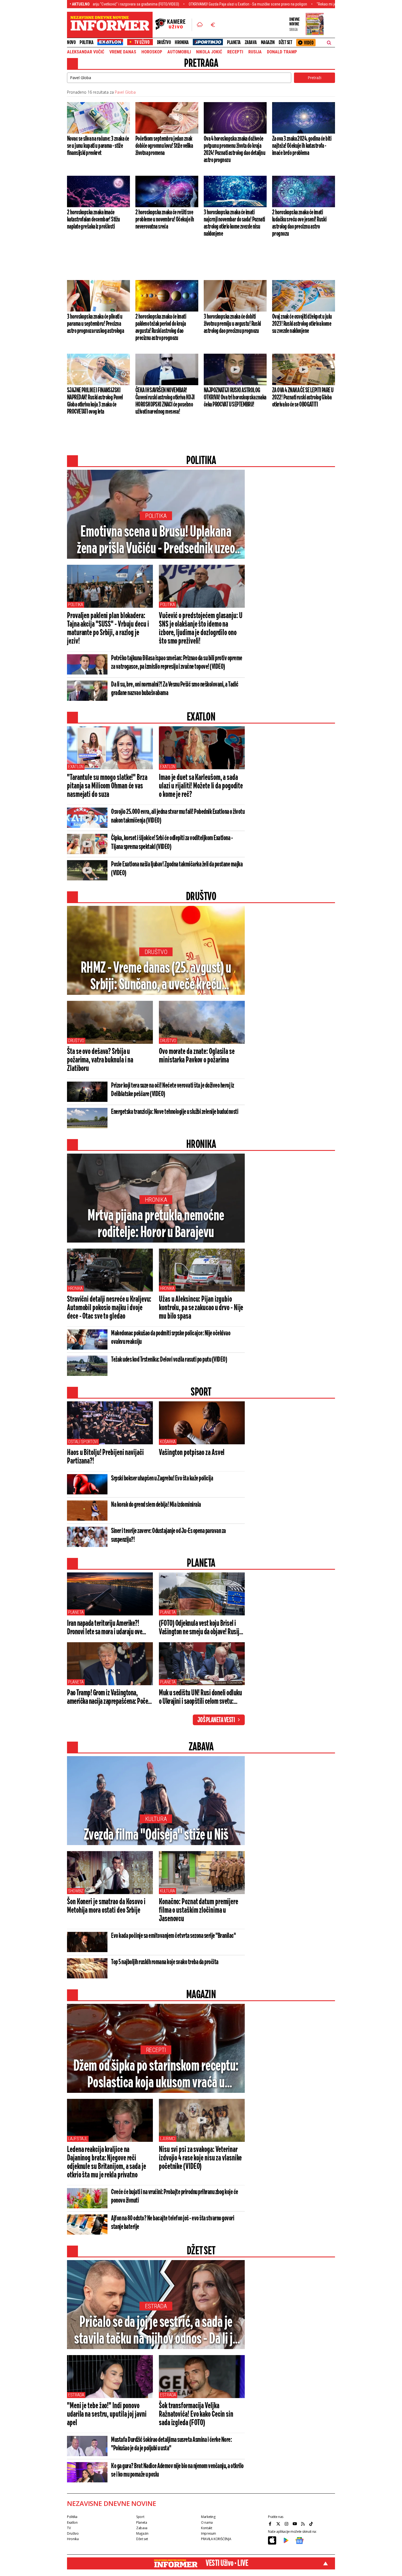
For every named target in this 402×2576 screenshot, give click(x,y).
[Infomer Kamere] (174, 25)
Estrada (156, 2306)
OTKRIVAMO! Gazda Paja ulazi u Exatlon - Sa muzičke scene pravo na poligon (175, 4)
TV (69, 2528)
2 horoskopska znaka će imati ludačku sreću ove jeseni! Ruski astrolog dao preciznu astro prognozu (299, 223)
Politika (86, 42)
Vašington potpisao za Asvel (192, 1453)
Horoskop (152, 52)
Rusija (255, 52)
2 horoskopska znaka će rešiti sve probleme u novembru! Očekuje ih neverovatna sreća (165, 220)
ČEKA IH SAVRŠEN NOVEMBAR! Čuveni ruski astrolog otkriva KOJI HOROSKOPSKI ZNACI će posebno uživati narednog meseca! (165, 401)
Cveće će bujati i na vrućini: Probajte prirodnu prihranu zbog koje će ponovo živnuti (175, 2196)
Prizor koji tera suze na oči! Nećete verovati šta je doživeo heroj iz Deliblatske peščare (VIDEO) (173, 1090)
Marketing (208, 2517)
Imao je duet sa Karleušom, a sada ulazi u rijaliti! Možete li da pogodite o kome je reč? (201, 786)
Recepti (235, 52)
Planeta (234, 42)
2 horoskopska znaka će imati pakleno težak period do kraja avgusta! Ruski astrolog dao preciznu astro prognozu (161, 327)
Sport (140, 2517)
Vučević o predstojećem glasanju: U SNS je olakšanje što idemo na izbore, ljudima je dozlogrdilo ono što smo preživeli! (201, 629)
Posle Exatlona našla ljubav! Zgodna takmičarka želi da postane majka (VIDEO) (177, 869)
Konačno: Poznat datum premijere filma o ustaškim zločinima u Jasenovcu (199, 1911)
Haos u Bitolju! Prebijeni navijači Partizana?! (105, 1457)
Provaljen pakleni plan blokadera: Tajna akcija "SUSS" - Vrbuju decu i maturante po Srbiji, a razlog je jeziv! (108, 629)
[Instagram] (287, 2524)
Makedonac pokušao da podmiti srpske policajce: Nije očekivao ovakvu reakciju (171, 1338)
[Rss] (304, 2524)
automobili (179, 52)
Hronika (182, 42)
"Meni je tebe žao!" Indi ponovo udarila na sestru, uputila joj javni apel (107, 2414)
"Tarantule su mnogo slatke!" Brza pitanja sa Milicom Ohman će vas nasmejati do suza (107, 786)
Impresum (209, 2533)
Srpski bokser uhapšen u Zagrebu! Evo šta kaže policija (162, 1479)
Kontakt (206, 2528)
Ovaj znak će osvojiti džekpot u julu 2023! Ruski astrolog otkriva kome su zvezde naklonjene (302, 324)
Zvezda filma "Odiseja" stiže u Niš (156, 1835)
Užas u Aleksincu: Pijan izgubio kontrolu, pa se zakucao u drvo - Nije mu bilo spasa (201, 1308)
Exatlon (76, 767)
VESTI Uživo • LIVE (227, 2563)
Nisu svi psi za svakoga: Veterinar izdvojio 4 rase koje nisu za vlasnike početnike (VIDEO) (200, 2158)
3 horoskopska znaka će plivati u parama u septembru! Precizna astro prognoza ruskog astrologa (95, 324)
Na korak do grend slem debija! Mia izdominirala (156, 1505)
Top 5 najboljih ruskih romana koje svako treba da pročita (165, 1962)
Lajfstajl (78, 2139)
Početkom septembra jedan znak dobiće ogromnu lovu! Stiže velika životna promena (164, 146)
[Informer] (200, 25)
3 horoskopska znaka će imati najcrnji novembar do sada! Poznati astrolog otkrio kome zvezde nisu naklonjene (234, 223)
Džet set (285, 42)
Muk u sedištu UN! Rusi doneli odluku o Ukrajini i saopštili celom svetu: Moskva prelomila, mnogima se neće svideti (200, 1698)
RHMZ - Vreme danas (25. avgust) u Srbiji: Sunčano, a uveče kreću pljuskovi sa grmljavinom (156, 977)
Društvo (164, 42)
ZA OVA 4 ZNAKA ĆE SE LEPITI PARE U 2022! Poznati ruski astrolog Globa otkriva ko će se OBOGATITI (303, 397)
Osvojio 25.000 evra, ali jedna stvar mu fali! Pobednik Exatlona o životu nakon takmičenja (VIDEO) (178, 816)
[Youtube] (295, 2524)
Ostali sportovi (83, 1442)
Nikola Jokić (209, 52)
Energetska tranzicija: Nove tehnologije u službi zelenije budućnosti (175, 1112)
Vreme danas (123, 52)
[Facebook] (271, 2524)
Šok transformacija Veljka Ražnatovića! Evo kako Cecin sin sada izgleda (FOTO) (196, 2414)
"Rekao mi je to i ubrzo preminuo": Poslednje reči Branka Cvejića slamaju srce (303, 4)
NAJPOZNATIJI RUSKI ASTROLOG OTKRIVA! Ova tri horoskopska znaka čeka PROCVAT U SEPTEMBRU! (235, 397)
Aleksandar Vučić (86, 52)
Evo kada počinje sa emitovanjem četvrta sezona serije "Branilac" (173, 1936)
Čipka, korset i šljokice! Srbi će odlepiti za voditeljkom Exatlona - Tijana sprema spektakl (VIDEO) (172, 843)
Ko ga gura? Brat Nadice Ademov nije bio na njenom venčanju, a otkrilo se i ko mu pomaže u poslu (177, 2470)
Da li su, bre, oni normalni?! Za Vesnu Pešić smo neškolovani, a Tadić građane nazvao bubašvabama (175, 689)
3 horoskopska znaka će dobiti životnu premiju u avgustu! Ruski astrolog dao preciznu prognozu (232, 324)
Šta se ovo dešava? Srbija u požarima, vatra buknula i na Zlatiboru (100, 1060)
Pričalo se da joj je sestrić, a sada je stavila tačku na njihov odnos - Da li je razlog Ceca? (156, 2331)
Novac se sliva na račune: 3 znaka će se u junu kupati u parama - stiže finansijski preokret (98, 146)
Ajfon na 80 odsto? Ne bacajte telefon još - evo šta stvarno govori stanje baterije (173, 2223)
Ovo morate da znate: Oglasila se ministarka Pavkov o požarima (197, 1056)
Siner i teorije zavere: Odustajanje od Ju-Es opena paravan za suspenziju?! (168, 1535)
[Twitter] (279, 2524)
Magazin (268, 42)
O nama (207, 2522)
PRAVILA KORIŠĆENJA (216, 2539)
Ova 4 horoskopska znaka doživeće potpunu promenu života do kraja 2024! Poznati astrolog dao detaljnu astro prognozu (234, 149)
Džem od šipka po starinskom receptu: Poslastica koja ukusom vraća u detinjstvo (156, 2075)
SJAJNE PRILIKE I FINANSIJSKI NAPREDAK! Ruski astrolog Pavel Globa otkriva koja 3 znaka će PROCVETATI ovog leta (95, 401)
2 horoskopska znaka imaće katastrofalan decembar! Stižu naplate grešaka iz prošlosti (93, 220)
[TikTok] (312, 2524)
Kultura (156, 1819)
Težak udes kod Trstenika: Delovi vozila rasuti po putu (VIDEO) (169, 1360)
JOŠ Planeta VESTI (216, 1720)
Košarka (168, 1442)
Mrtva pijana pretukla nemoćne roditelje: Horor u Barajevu (156, 1224)
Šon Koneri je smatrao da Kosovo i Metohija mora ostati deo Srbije (106, 1906)
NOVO (71, 42)
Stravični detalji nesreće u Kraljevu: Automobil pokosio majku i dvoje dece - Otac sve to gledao (109, 1308)
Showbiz (76, 1891)
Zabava (251, 42)
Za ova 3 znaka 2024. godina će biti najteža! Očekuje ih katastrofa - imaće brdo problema (302, 146)
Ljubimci (168, 2139)
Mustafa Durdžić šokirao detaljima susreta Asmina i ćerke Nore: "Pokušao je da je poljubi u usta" (171, 2444)
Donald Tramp (282, 52)
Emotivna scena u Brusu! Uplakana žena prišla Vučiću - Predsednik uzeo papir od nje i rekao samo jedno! (156, 541)
